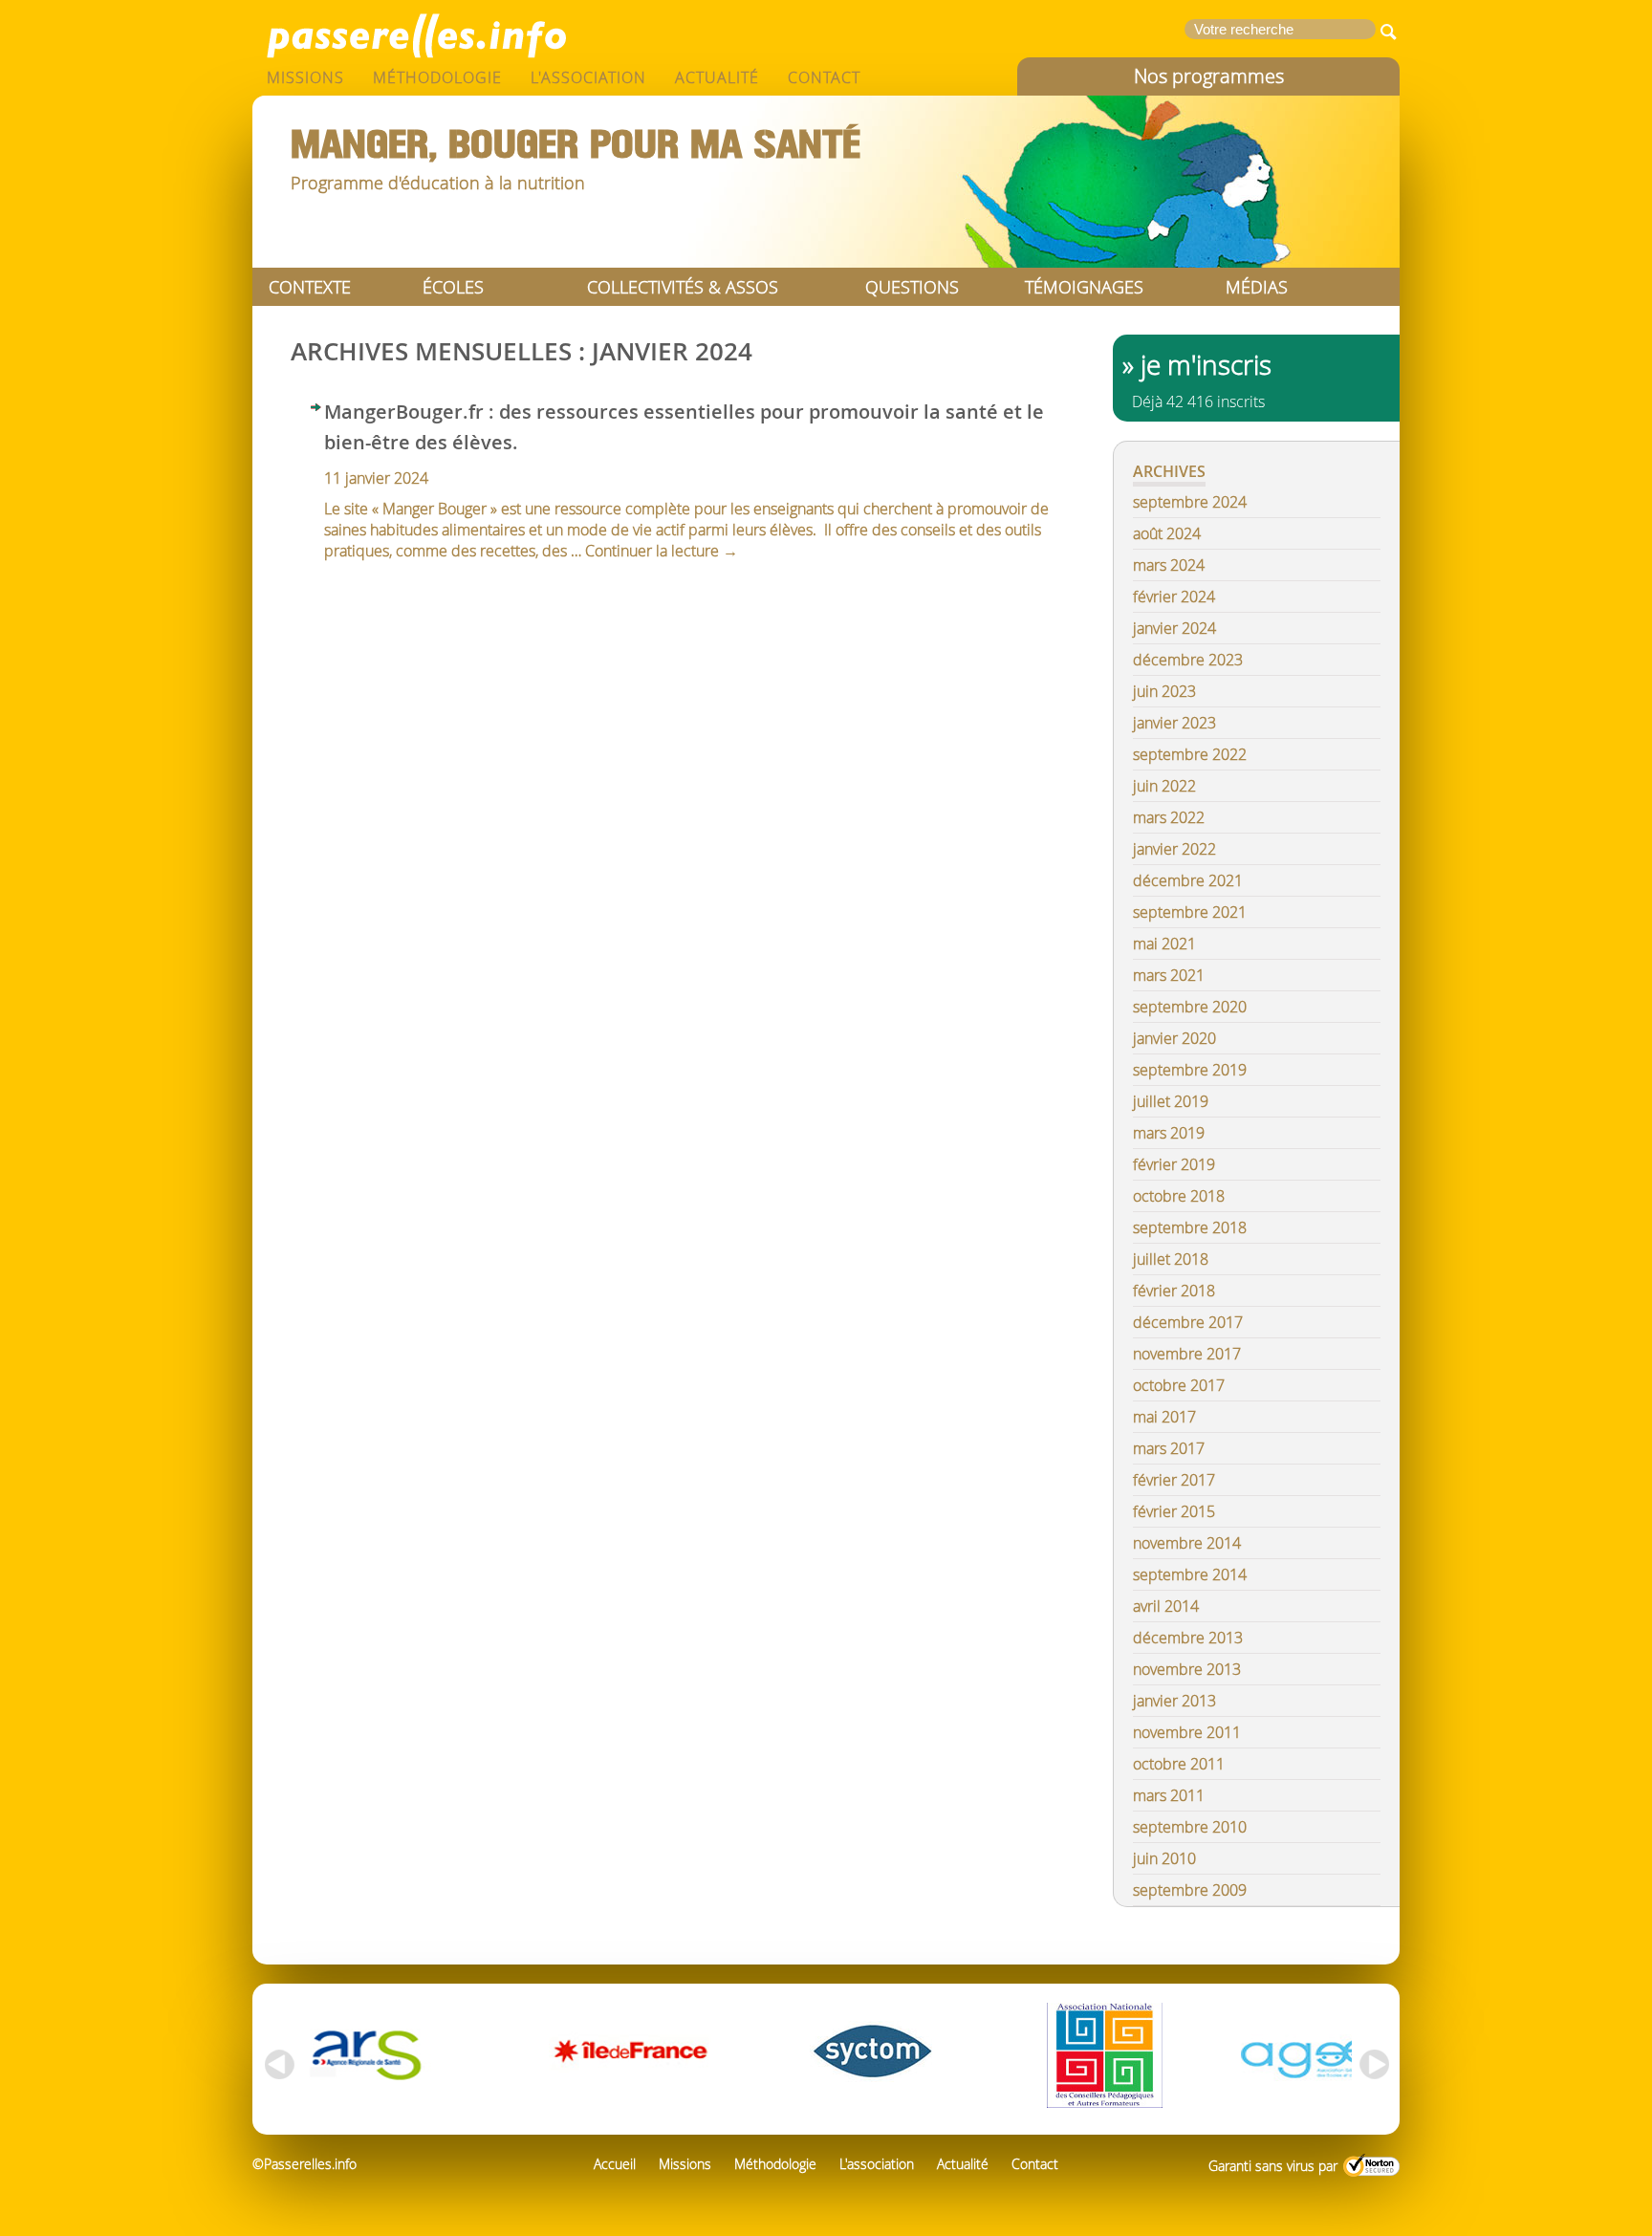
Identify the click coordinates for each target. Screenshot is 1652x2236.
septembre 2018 (1190, 1227)
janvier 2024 (1174, 628)
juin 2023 (1164, 691)
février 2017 (1174, 1480)
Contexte (310, 287)
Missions (305, 77)
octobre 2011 (1179, 1764)
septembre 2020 (1190, 1007)
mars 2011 (1169, 1795)
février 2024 (1174, 597)
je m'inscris (1206, 365)
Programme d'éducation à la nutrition (438, 183)
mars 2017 (1169, 1448)
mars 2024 (1169, 565)
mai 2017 (1164, 1417)
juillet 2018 (1171, 1259)
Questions (912, 287)
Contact (824, 77)
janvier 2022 (1174, 849)
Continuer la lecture (662, 551)
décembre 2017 (1188, 1322)
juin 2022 (1164, 786)
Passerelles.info (415, 33)
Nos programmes (1209, 76)
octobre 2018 (1179, 1196)
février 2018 (1174, 1291)
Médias (1257, 287)
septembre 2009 (1190, 1890)
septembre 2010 (1190, 1827)
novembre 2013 (1187, 1669)
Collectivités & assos (683, 287)
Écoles (453, 287)
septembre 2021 (1190, 912)
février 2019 (1174, 1164)
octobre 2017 (1179, 1385)
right (1376, 2065)
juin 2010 (1164, 1858)
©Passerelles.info (304, 2164)
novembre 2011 (1187, 1732)
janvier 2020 (1174, 1038)
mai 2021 (1164, 944)
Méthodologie (437, 77)
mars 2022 (1169, 817)
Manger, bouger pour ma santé (576, 145)
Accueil (615, 2164)
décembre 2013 (1188, 1638)
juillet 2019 (1171, 1101)
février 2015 (1174, 1511)
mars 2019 (1169, 1133)
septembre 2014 (1190, 1574)
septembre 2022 (1190, 754)
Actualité (717, 77)
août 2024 (1167, 533)
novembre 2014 (1187, 1543)
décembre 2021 (1188, 880)
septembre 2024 (1190, 502)
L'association (588, 77)
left (276, 2065)
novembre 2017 (1187, 1354)
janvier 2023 (1174, 723)
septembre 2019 (1190, 1070)
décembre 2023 (1188, 660)
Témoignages (1084, 287)
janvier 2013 (1174, 1701)
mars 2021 (1169, 975)
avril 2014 (1166, 1606)
